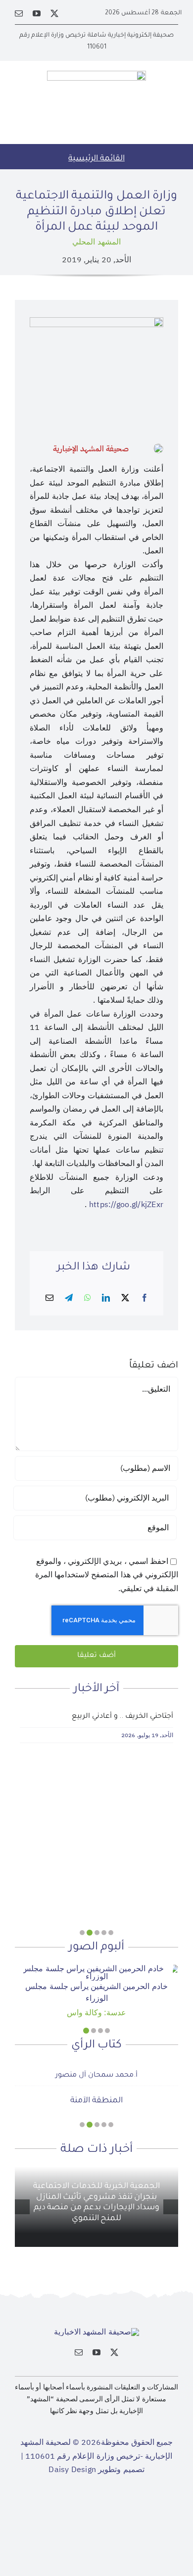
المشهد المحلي (96, 242)
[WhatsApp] (88, 1298)
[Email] (49, 1298)
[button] (111, 1933)
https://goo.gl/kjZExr (126, 1205)
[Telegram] (69, 1298)
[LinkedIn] (106, 1298)
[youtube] (37, 13)
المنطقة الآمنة (96, 2101)
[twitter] (54, 13)
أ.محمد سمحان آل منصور (96, 2076)
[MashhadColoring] (96, 75)
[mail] (19, 13)
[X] (125, 1298)
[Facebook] (145, 1298)
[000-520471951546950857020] (96, 1969)
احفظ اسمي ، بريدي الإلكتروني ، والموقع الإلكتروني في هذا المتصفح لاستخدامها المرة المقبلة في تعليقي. (107, 1575)
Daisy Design (72, 2470)
